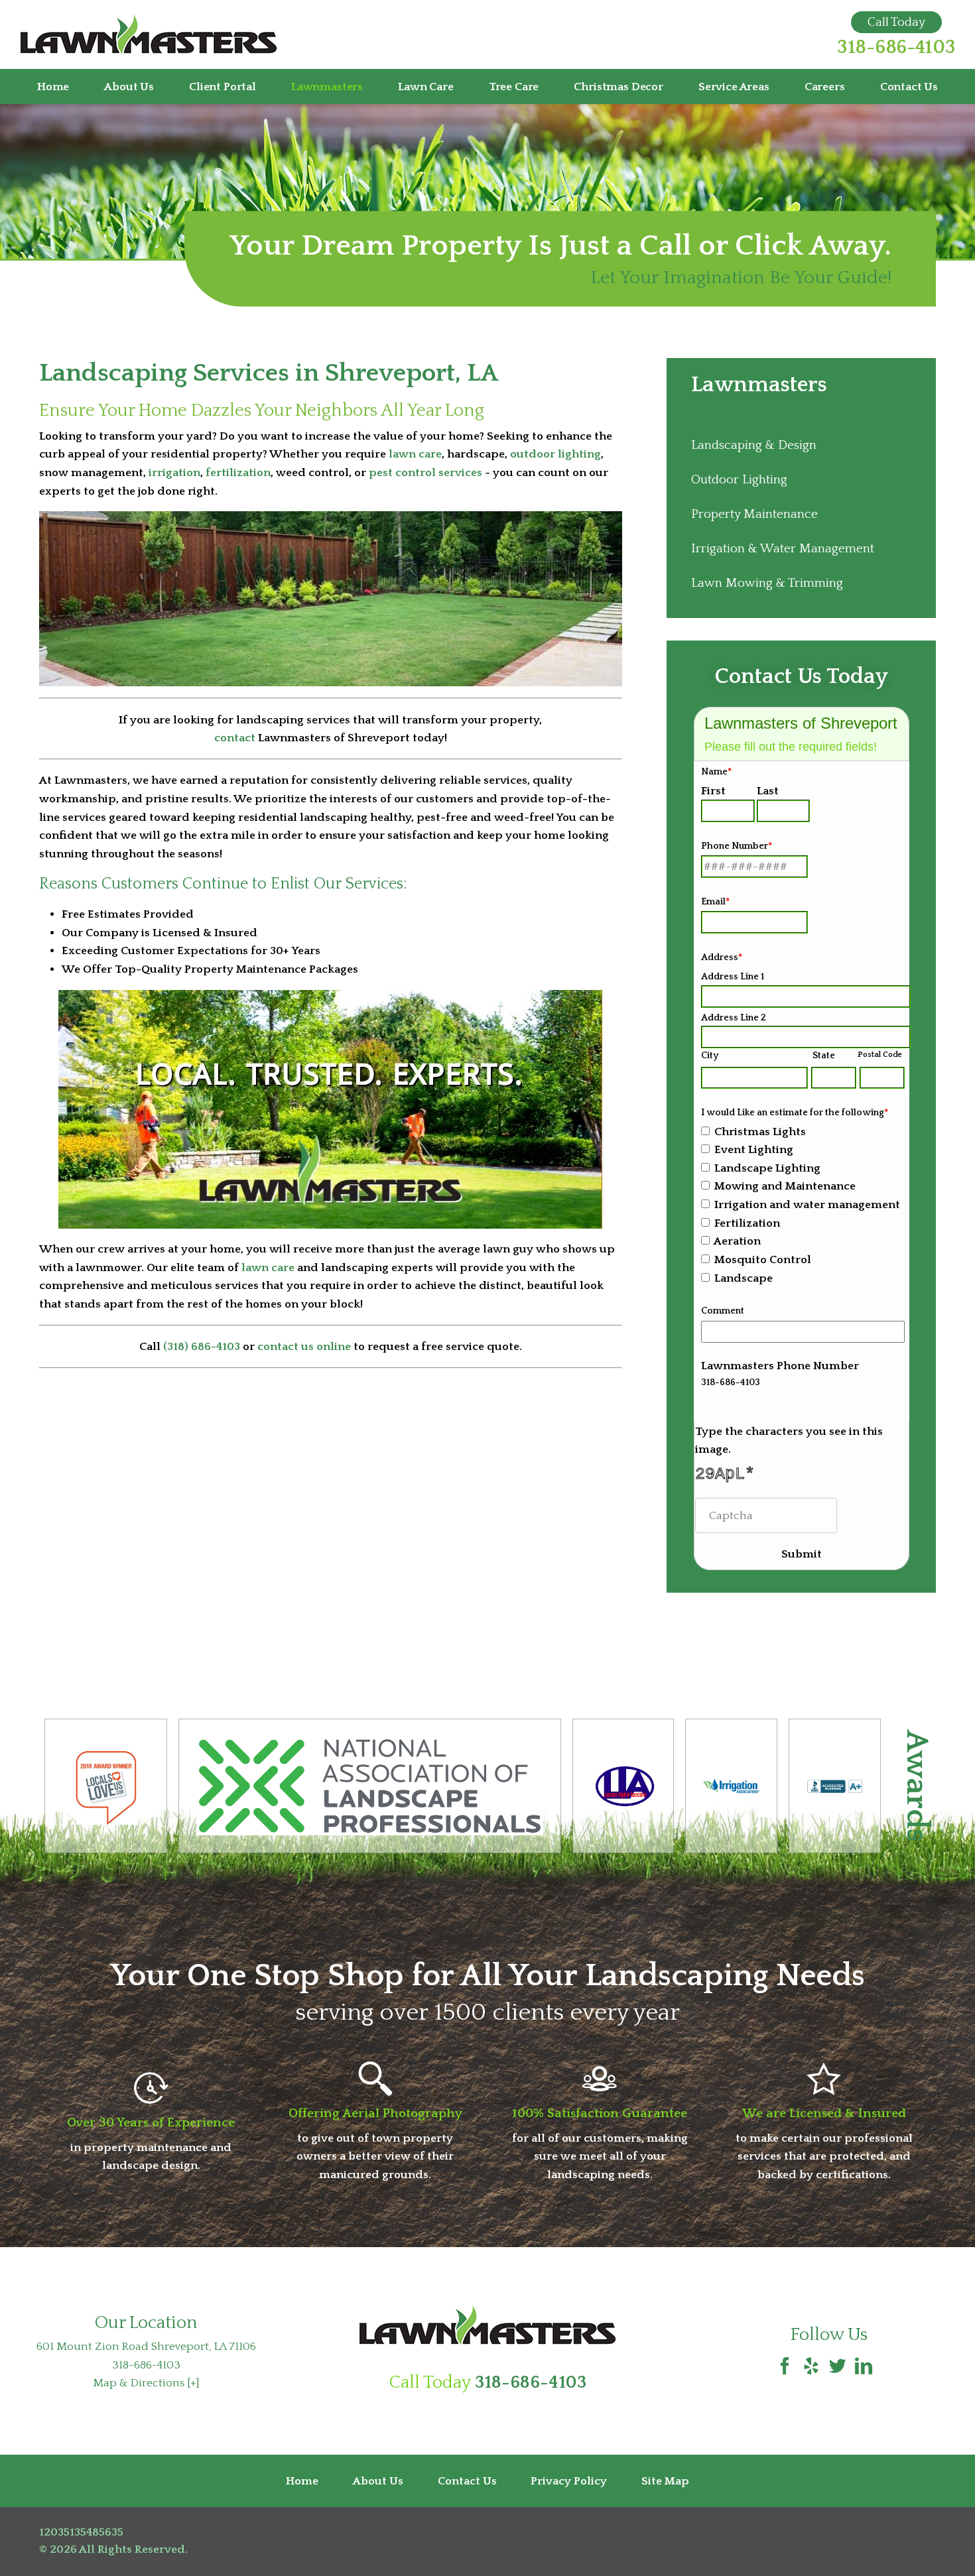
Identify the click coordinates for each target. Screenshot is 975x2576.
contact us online (304, 1346)
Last (768, 791)
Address (722, 957)
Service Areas (734, 87)
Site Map (665, 2481)
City (710, 1056)
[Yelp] (811, 2368)
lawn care (415, 454)
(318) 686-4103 (202, 1346)
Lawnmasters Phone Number (780, 1366)
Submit (802, 1554)
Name (716, 772)
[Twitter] (838, 2368)
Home (53, 87)
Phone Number (737, 846)
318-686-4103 (896, 48)
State (824, 1056)
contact (235, 738)
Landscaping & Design (754, 445)
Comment (723, 1311)
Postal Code (880, 1055)
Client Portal (223, 87)
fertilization (238, 472)
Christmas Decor (618, 87)
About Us (129, 87)
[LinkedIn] (864, 2368)
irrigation (174, 472)
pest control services (425, 472)
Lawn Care (425, 87)
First (713, 791)
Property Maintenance (754, 514)
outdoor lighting (555, 454)
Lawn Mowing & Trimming (767, 583)
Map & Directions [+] (146, 2383)
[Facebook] (785, 2368)
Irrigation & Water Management (783, 549)
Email (715, 902)
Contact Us (909, 87)
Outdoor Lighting (739, 480)
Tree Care (514, 87)
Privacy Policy (569, 2481)
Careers (825, 87)
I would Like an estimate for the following (795, 1113)
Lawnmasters (327, 87)
